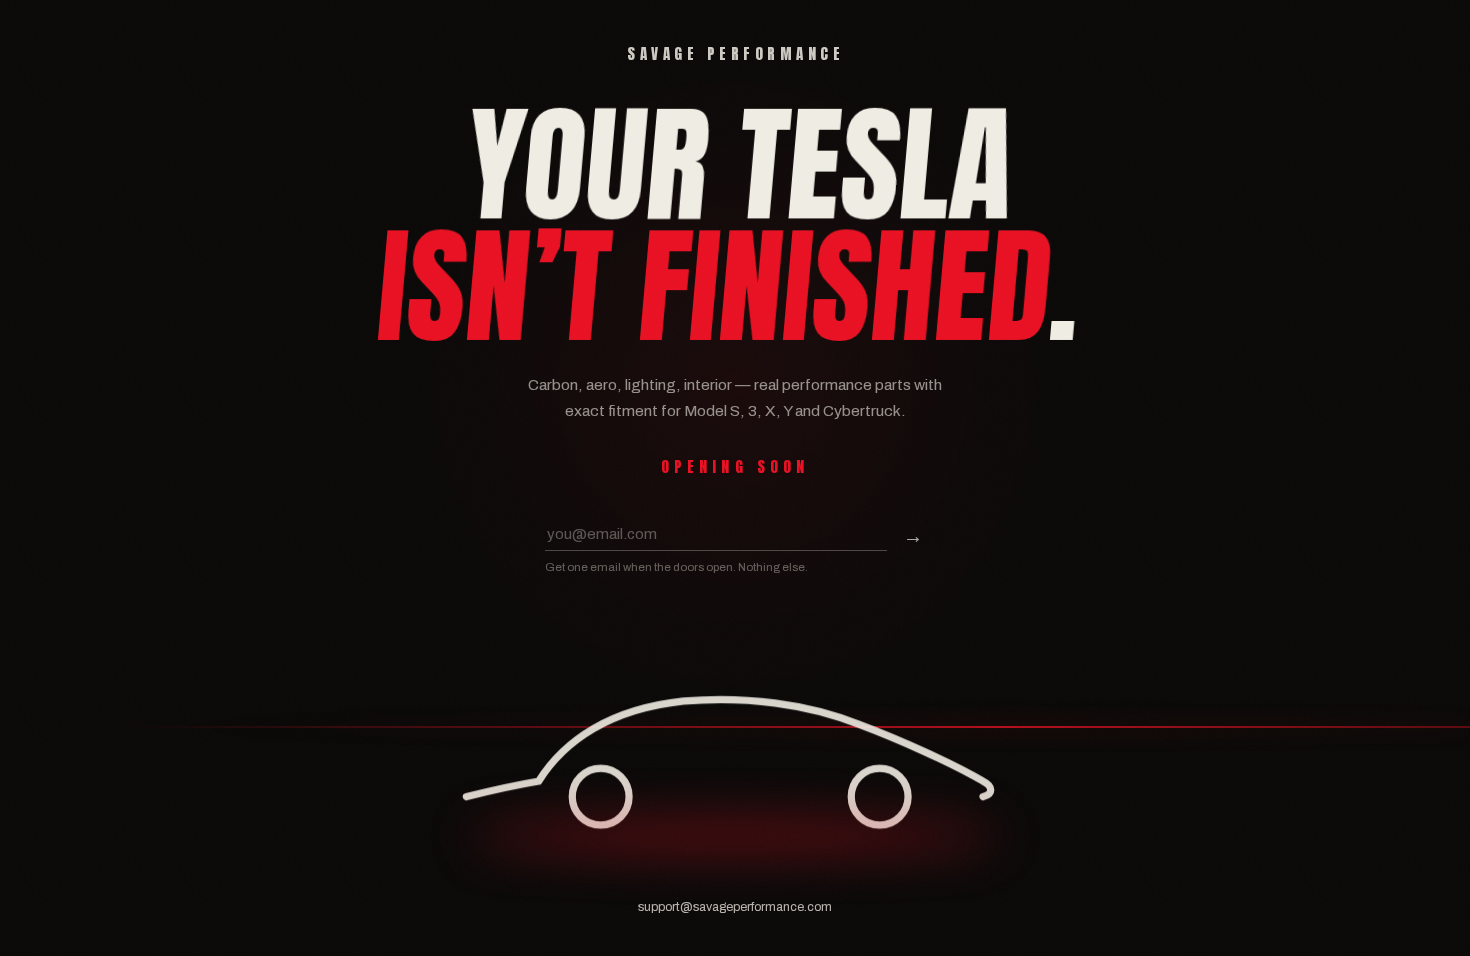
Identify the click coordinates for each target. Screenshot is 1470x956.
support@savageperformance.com (735, 907)
